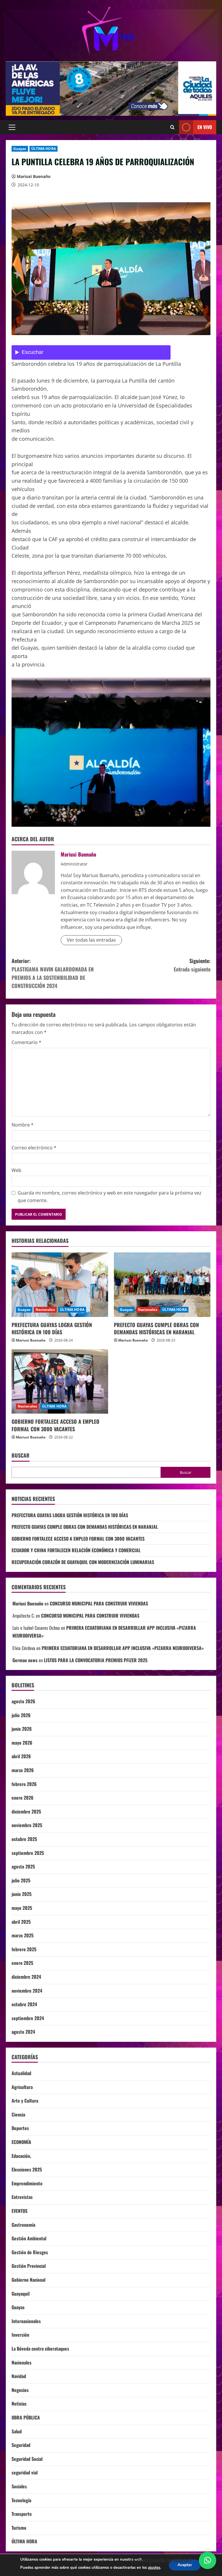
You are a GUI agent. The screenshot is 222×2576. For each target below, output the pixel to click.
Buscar (21, 1455)
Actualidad (21, 2073)
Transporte (22, 2514)
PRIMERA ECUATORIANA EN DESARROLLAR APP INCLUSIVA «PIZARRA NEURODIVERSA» (123, 1648)
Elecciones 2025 (27, 2169)
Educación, (21, 2156)
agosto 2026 (23, 1701)
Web (16, 1170)
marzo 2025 (23, 1935)
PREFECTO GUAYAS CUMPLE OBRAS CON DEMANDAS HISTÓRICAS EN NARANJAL (156, 1328)
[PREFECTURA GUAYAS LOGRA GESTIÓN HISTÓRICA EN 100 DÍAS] (60, 1285)
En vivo (205, 127)
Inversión (20, 2335)
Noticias (19, 2404)
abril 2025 (21, 1922)
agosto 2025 (23, 1866)
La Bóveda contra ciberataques (40, 2349)
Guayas (20, 149)
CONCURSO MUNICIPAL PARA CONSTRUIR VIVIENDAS (99, 1603)
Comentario (26, 1042)
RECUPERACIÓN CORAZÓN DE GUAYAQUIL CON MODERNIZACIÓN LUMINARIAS (83, 1562)
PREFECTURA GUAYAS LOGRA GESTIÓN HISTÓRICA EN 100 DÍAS (52, 1328)
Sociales (19, 2486)
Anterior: (53, 973)
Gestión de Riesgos (30, 2252)
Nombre (23, 1125)
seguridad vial (25, 2472)
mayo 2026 (22, 1743)
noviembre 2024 (27, 1991)
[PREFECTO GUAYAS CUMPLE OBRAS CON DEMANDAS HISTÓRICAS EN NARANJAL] (162, 1285)
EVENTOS (20, 2211)
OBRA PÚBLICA (26, 2417)
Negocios (20, 2390)
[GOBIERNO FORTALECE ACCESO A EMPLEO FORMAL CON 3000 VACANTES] (60, 1382)
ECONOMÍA (21, 2142)
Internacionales (26, 2321)
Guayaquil (21, 2294)
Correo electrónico (34, 1148)
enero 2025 (22, 1963)
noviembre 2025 (27, 1825)
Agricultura (22, 2087)
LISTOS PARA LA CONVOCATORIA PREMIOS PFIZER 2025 (96, 1660)
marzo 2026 (23, 1770)
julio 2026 (21, 1715)
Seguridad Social (27, 2459)
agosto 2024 (23, 2032)
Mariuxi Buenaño (34, 176)
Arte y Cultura (25, 2101)
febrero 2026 (24, 1784)
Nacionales (45, 1310)
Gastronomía (23, 2225)
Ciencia (18, 2114)
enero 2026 (23, 1798)
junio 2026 (22, 1729)
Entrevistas (22, 2197)
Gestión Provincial (29, 2266)
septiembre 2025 (28, 1853)
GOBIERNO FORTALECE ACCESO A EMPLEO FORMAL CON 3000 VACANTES (55, 1425)
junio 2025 (22, 1894)
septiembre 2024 (28, 2018)
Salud (17, 2431)
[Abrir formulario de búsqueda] (172, 127)
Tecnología (21, 2500)
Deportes (20, 2128)
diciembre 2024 (26, 1977)
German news (25, 1660)
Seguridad (21, 2445)
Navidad (19, 2376)
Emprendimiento (27, 2183)
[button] (12, 127)
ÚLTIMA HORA (44, 149)
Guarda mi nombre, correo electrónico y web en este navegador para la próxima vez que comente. (110, 1197)
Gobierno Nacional (28, 2280)
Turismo (19, 2528)
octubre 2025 (24, 1839)
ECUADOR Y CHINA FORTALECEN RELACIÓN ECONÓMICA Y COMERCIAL (76, 1550)
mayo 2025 (22, 1908)
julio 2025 (21, 1880)
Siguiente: (192, 965)
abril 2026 (21, 1756)
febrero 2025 (24, 1949)
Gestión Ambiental (29, 2238)
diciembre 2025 (26, 1811)
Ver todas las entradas (91, 940)
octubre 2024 (24, 2004)
